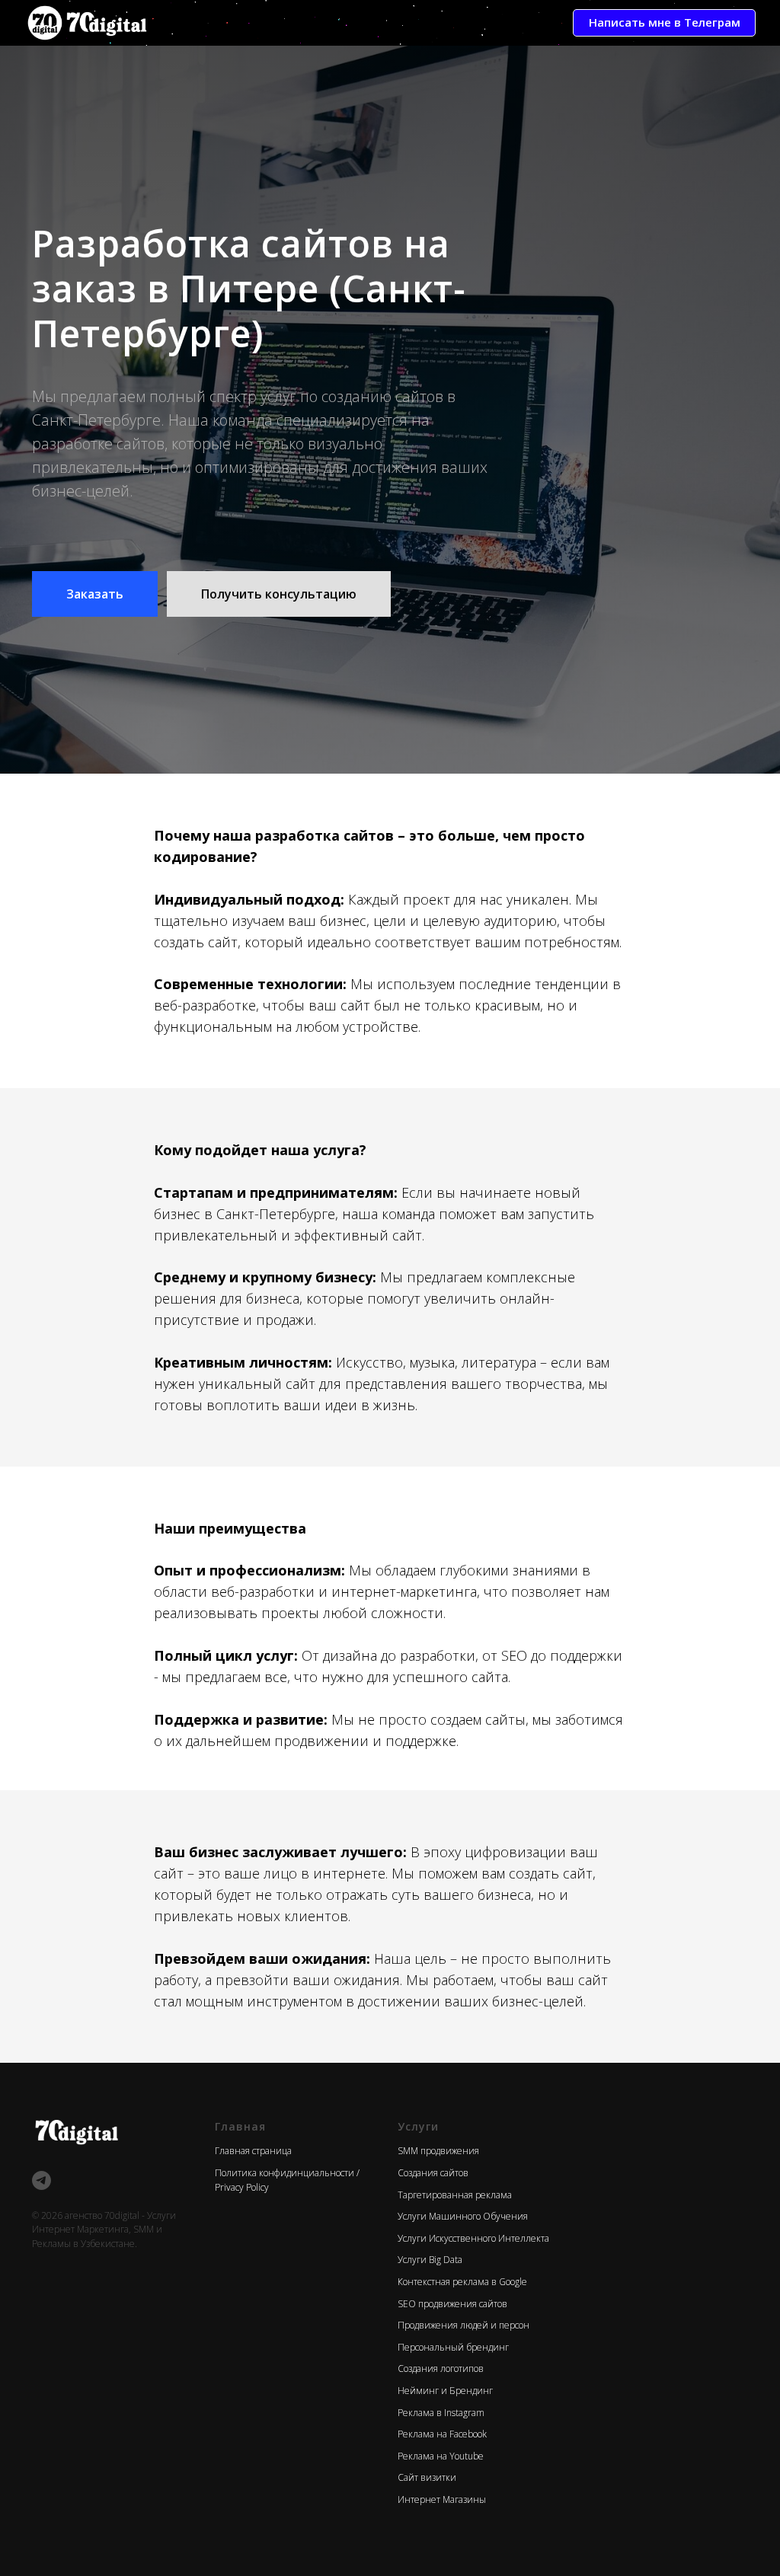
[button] (95, 1132)
